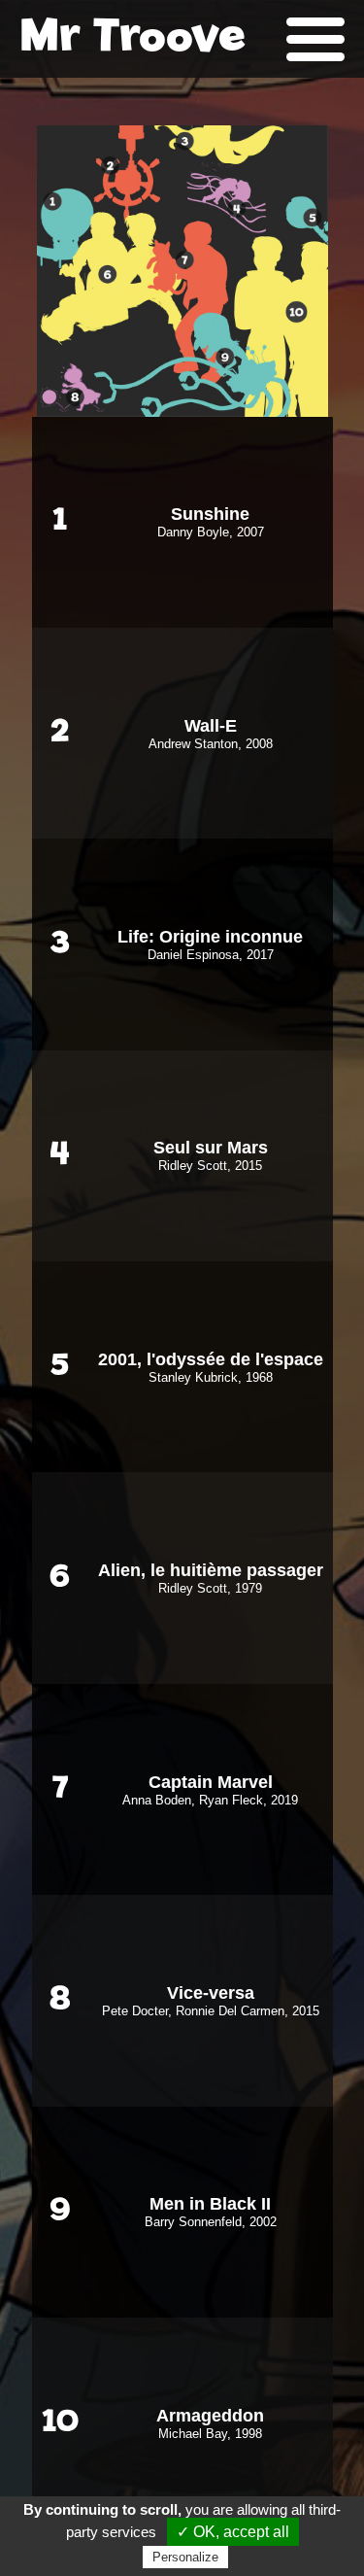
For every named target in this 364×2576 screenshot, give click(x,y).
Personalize (185, 2557)
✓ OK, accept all (233, 2532)
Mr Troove (132, 39)
